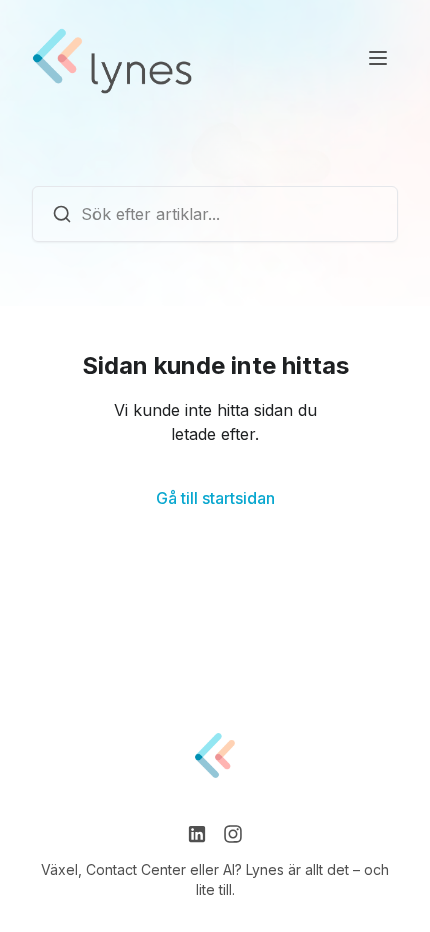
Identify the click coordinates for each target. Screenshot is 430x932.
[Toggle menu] (378, 58)
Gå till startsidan (215, 498)
